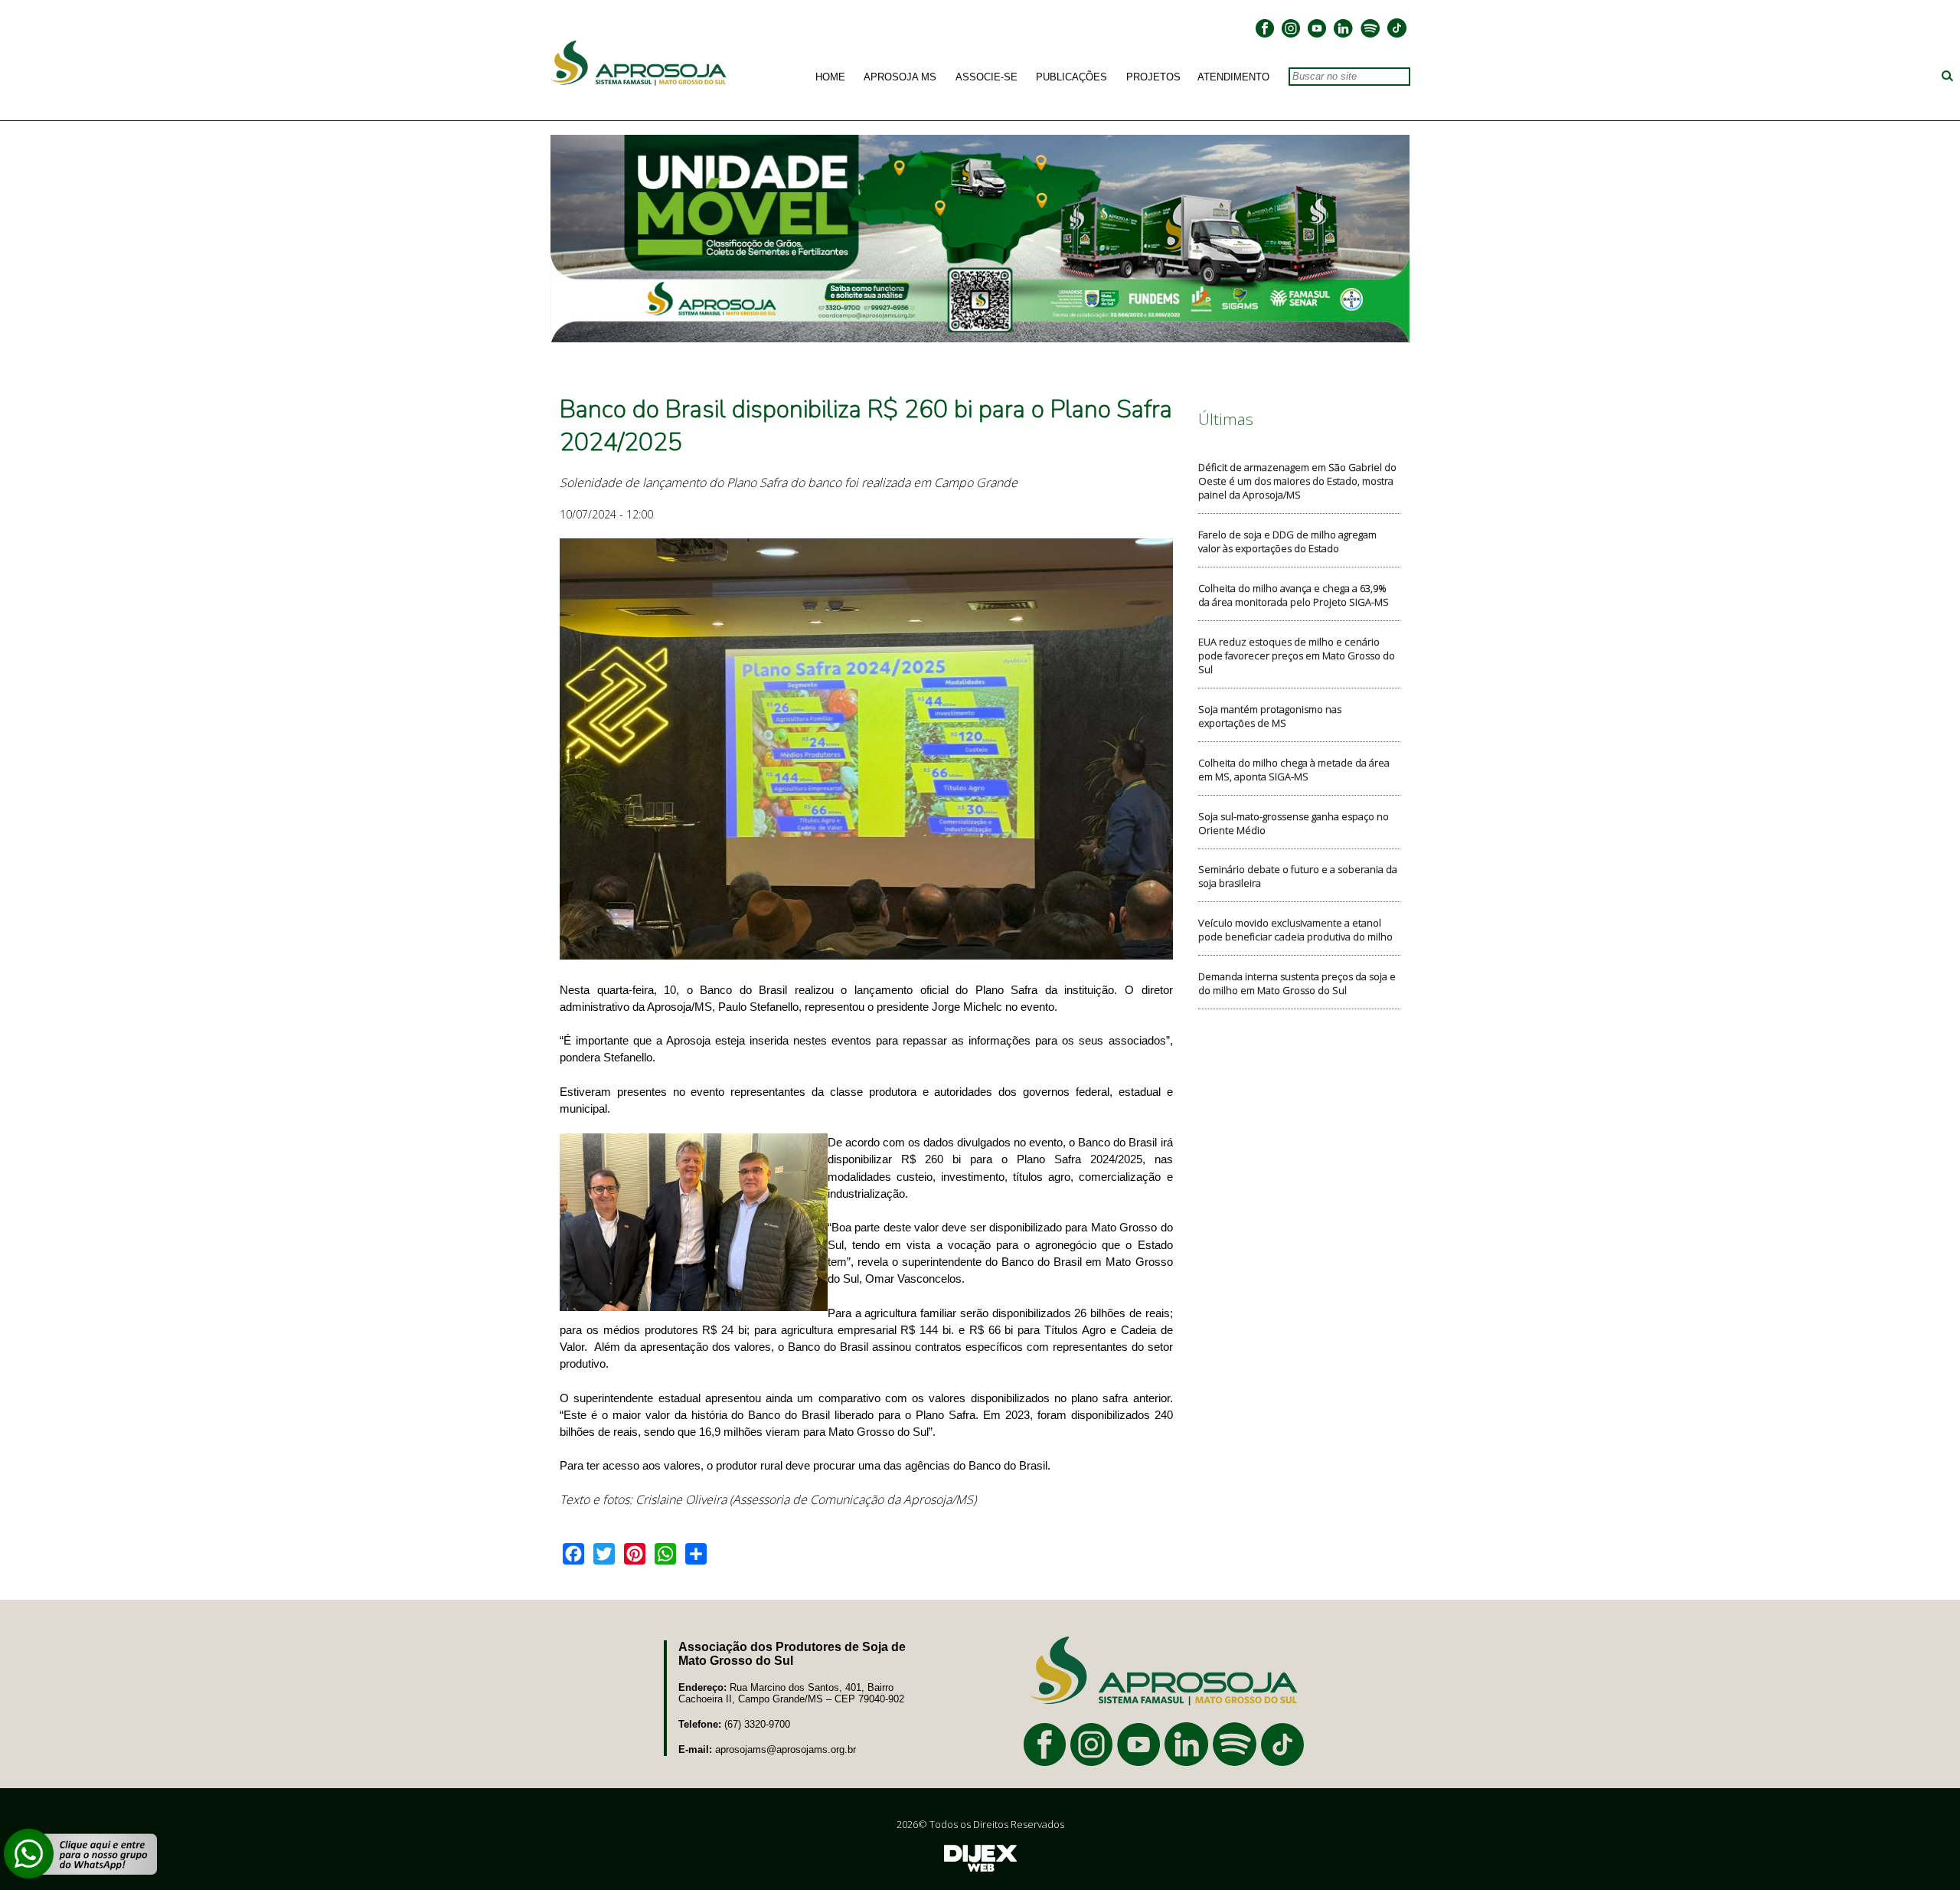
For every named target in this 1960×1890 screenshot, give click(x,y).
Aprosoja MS (900, 77)
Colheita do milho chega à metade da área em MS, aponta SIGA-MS (1294, 770)
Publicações (1071, 77)
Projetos (1153, 77)
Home (830, 77)
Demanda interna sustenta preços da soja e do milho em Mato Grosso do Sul (1297, 983)
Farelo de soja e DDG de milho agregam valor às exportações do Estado (1287, 541)
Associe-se (987, 77)
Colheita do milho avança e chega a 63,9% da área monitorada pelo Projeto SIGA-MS (1294, 595)
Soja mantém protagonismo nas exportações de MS (1270, 716)
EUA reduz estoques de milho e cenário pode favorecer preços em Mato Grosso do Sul (1297, 656)
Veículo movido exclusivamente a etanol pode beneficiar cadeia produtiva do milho (1295, 930)
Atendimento (1233, 77)
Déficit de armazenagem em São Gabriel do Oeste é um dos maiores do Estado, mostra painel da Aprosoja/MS (1297, 481)
